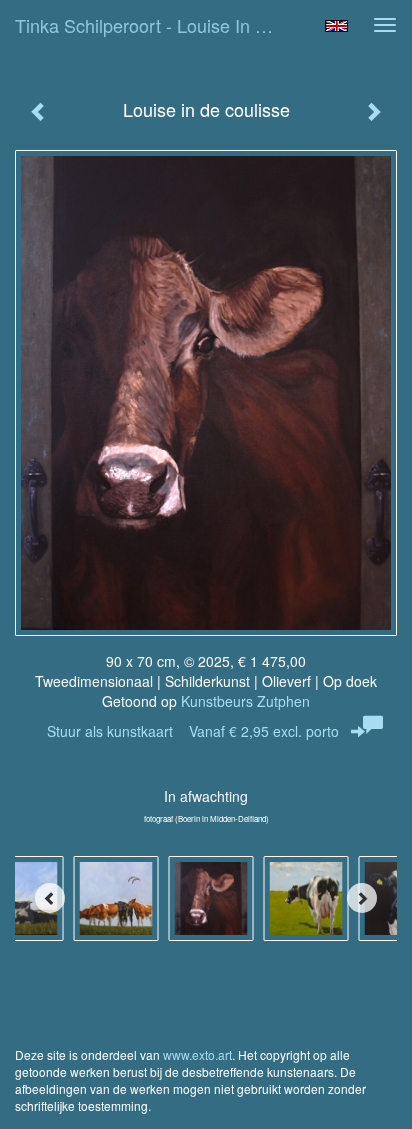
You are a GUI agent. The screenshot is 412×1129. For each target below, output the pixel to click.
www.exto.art (197, 1054)
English (336, 26)
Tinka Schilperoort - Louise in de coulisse (157, 25)
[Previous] (50, 898)
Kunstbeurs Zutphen (245, 701)
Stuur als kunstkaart (193, 731)
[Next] (362, 898)
